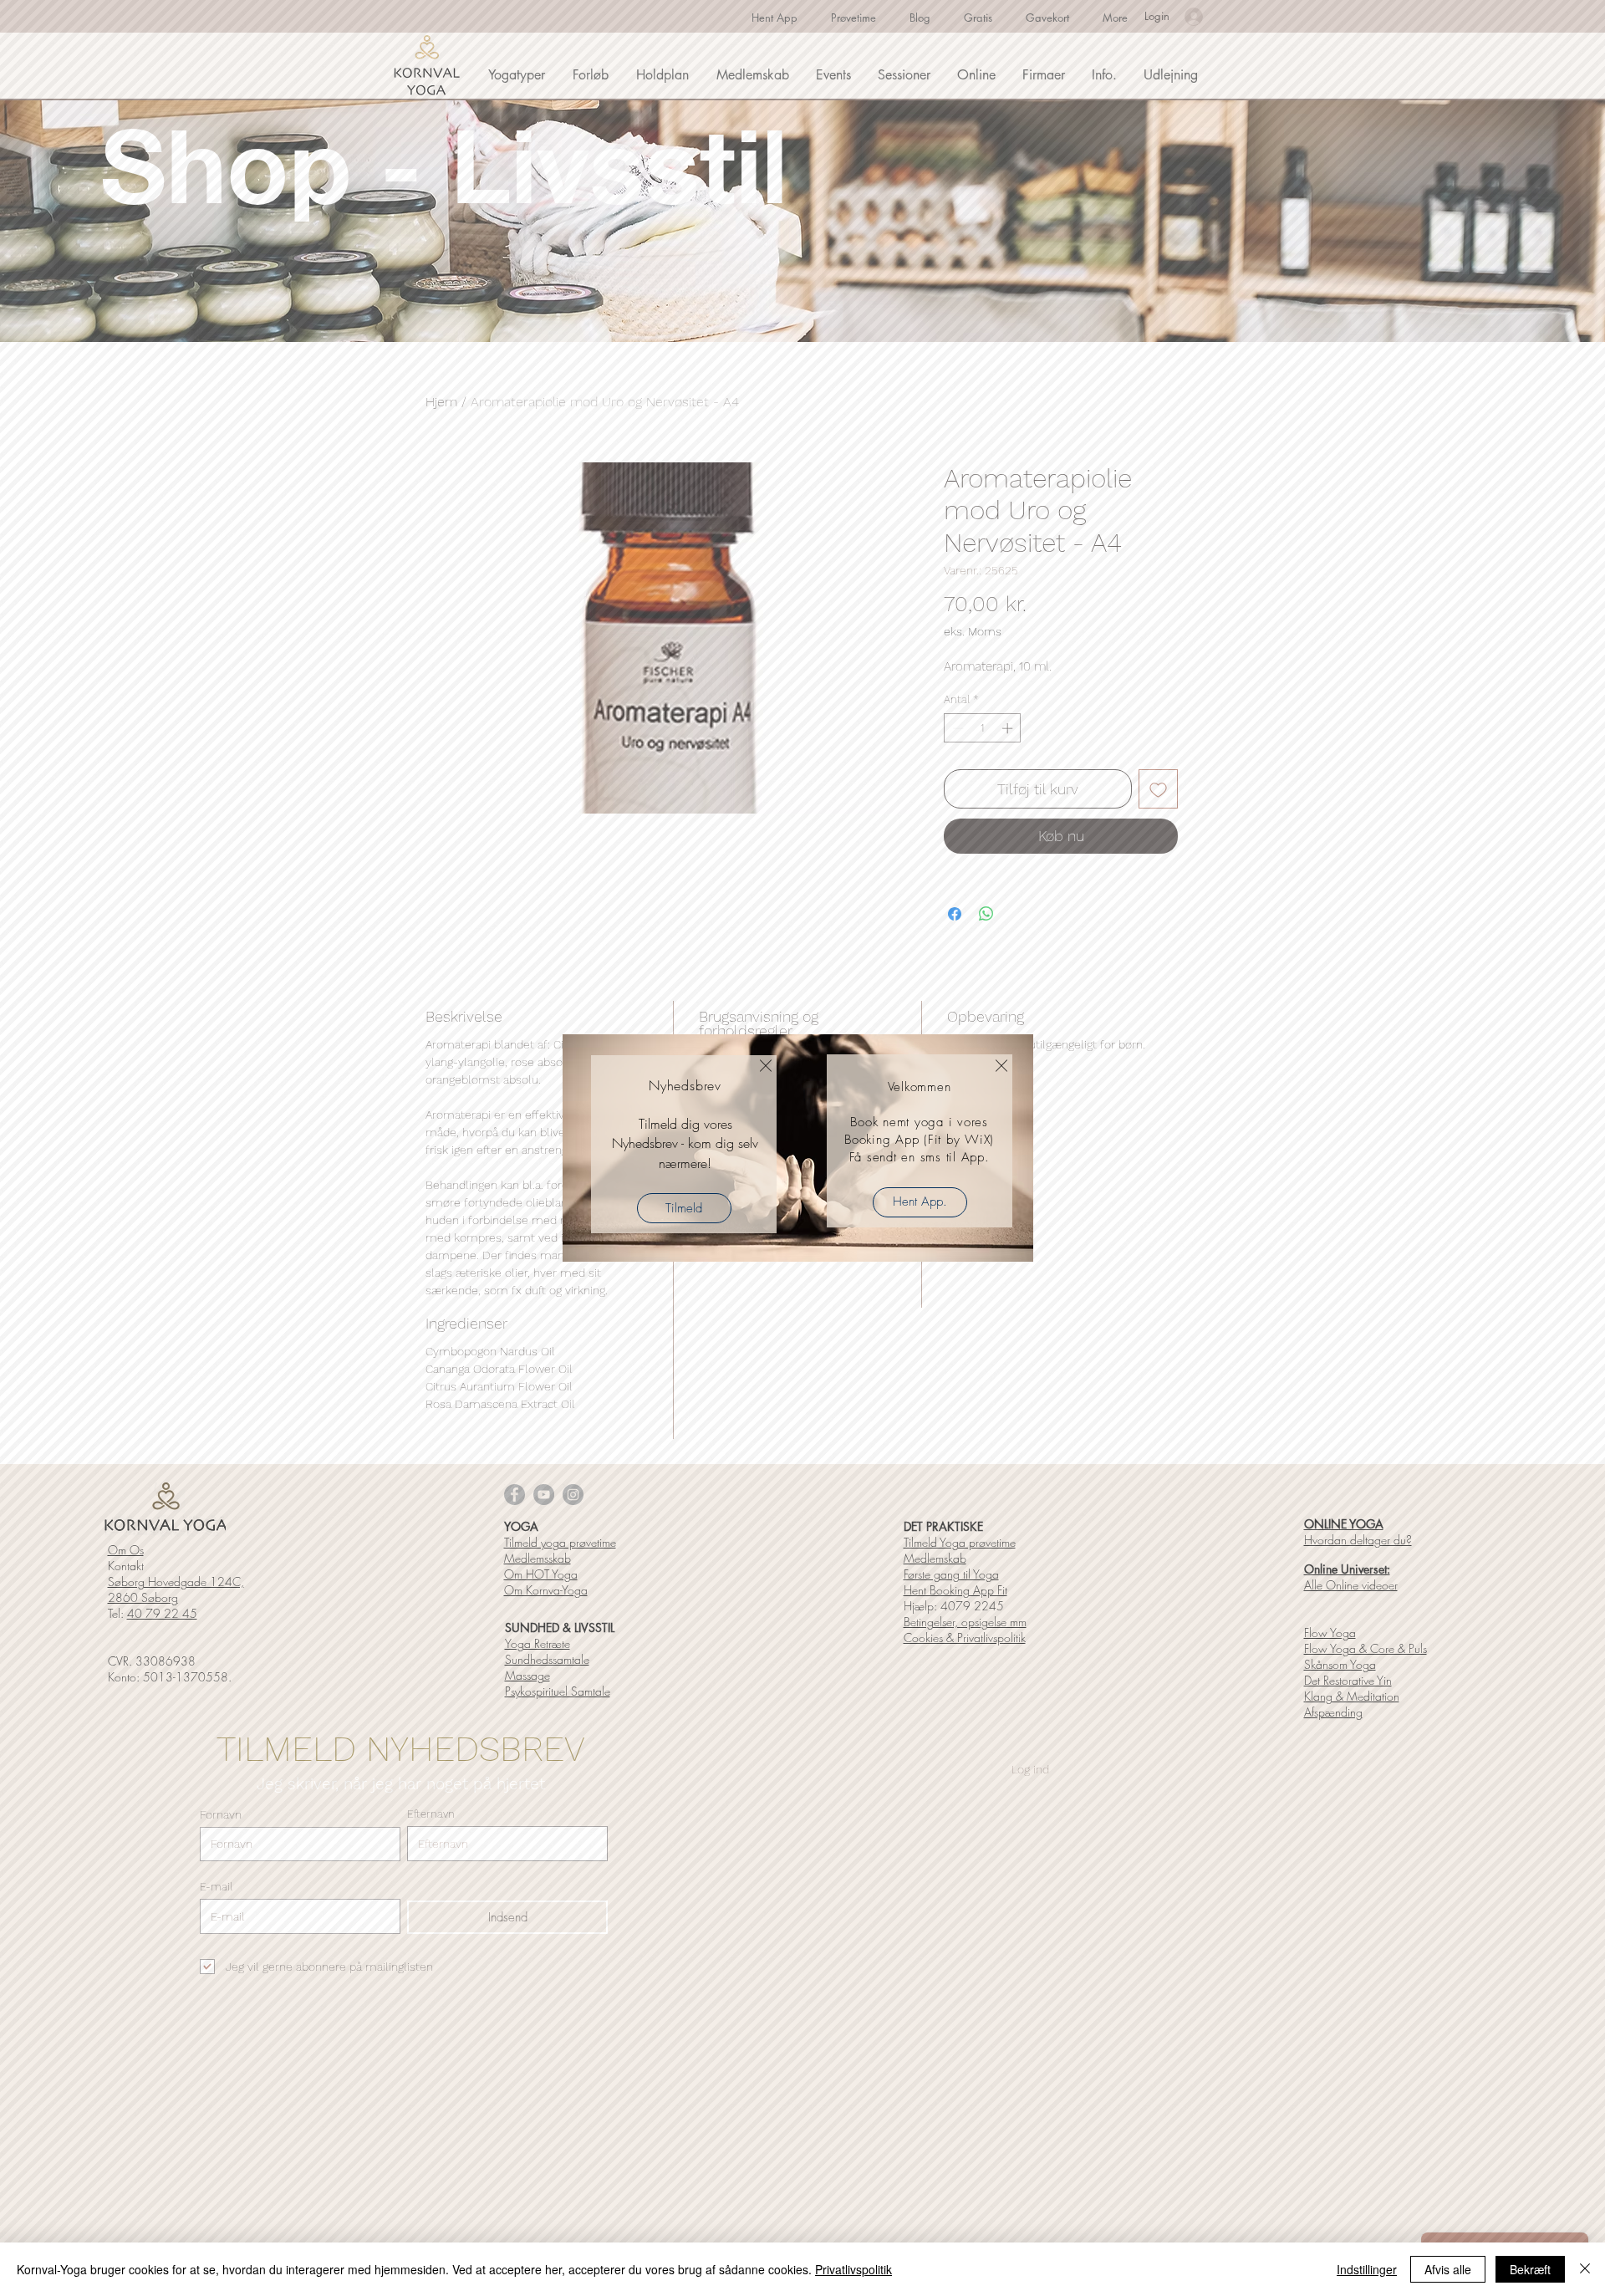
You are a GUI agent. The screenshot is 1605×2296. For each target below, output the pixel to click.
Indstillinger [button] (1367, 2269)
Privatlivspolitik (853, 2269)
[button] (766, 1066)
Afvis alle (1448, 2269)
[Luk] (1585, 2269)
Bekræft (1530, 2269)
